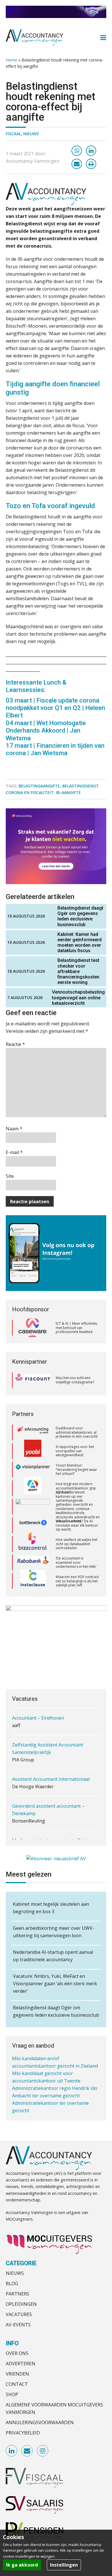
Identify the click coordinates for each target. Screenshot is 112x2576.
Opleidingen (21, 2304)
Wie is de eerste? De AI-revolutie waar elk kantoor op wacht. (77, 1507)
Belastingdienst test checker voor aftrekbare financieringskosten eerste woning (78, 971)
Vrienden (17, 2374)
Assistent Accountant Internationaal (51, 1753)
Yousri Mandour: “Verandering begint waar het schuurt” (76, 1451)
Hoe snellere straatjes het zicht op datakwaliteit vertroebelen (77, 1525)
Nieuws (31, 134)
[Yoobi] (33, 1433)
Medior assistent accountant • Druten (52, 1815)
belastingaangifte (39, 786)
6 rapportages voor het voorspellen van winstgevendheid (75, 1432)
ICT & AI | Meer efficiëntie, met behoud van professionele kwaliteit (77, 1328)
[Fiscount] (33, 1380)
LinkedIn (12, 2451)
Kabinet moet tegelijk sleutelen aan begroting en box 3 (51, 1908)
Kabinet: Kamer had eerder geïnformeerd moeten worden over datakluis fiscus (80, 943)
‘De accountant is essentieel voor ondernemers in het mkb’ (76, 1544)
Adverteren (21, 2364)
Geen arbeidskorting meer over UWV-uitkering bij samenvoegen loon (54, 1932)
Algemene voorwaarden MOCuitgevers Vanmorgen (54, 2408)
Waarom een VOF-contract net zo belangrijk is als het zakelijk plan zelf (77, 1562)
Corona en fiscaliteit (30, 792)
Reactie (15, 1044)
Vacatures (19, 2314)
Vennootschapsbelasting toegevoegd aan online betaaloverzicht (78, 997)
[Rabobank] (33, 1544)
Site (10, 1176)
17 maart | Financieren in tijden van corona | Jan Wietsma (55, 749)
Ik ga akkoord (22, 2565)
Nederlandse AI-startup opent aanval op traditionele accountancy (53, 1956)
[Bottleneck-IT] (33, 1507)
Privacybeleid (23, 2433)
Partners (18, 2294)
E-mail (14, 1152)
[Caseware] (33, 1328)
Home (11, 60)
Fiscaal (13, 134)
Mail (27, 2451)
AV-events (18, 2325)
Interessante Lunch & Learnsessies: (36, 686)
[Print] (91, 164)
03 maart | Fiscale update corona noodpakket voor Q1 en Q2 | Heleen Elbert (55, 708)
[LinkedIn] (91, 151)
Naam (14, 1129)
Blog (12, 2283)
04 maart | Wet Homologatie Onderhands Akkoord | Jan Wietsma (46, 731)
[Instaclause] (33, 1563)
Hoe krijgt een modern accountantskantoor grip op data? (76, 1469)
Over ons (17, 2353)
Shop (12, 2394)
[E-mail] (77, 164)
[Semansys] (33, 1581)
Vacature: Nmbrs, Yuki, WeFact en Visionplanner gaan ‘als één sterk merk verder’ (55, 1984)
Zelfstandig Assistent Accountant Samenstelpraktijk (48, 1723)
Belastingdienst (81, 786)
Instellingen (64, 2565)
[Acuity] (33, 1470)
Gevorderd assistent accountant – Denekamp (48, 1784)
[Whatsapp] (77, 151)
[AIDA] (33, 1488)
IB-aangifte (68, 792)
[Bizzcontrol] (33, 1525)
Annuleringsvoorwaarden (40, 2422)
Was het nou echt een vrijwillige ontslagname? (75, 1380)
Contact (17, 2384)
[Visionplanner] (33, 1451)
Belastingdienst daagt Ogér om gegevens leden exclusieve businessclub (80, 916)
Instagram (43, 2451)
